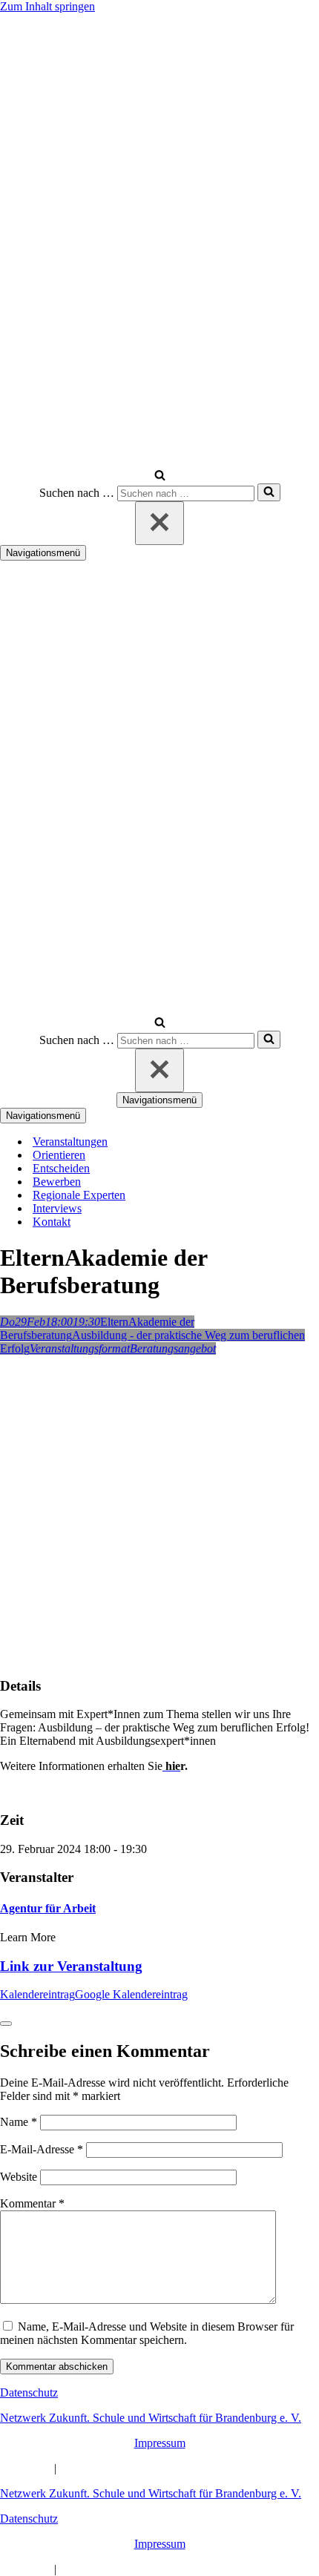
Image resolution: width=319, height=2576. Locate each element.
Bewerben (57, 1182)
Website (19, 2177)
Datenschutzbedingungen (119, 2468)
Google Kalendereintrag (131, 1994)
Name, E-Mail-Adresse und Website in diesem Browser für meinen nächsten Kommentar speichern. (147, 2333)
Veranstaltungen (70, 1142)
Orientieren (59, 1155)
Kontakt (52, 1222)
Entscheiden (61, 1168)
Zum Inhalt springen (47, 6)
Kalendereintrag (37, 1994)
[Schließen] (159, 523)
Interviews (57, 1208)
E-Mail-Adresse (42, 2149)
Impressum (160, 2443)
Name (19, 2122)
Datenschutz (29, 2392)
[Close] (6, 2024)
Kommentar (32, 2203)
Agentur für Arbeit (48, 1908)
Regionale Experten (79, 1195)
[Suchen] (160, 476)
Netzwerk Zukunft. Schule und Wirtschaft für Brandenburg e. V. (151, 2418)
